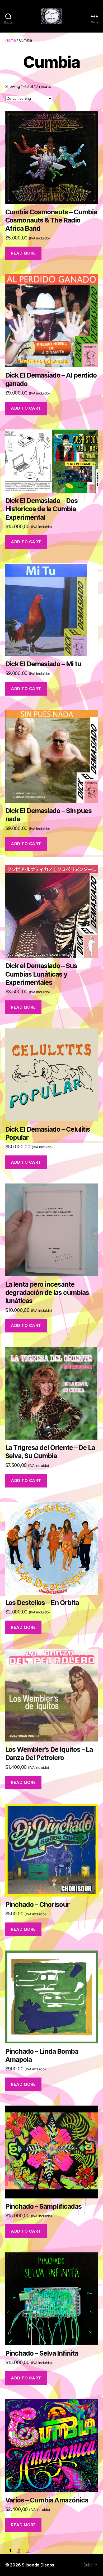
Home (11, 40)
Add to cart (26, 408)
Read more (23, 253)
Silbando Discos (38, 2565)
